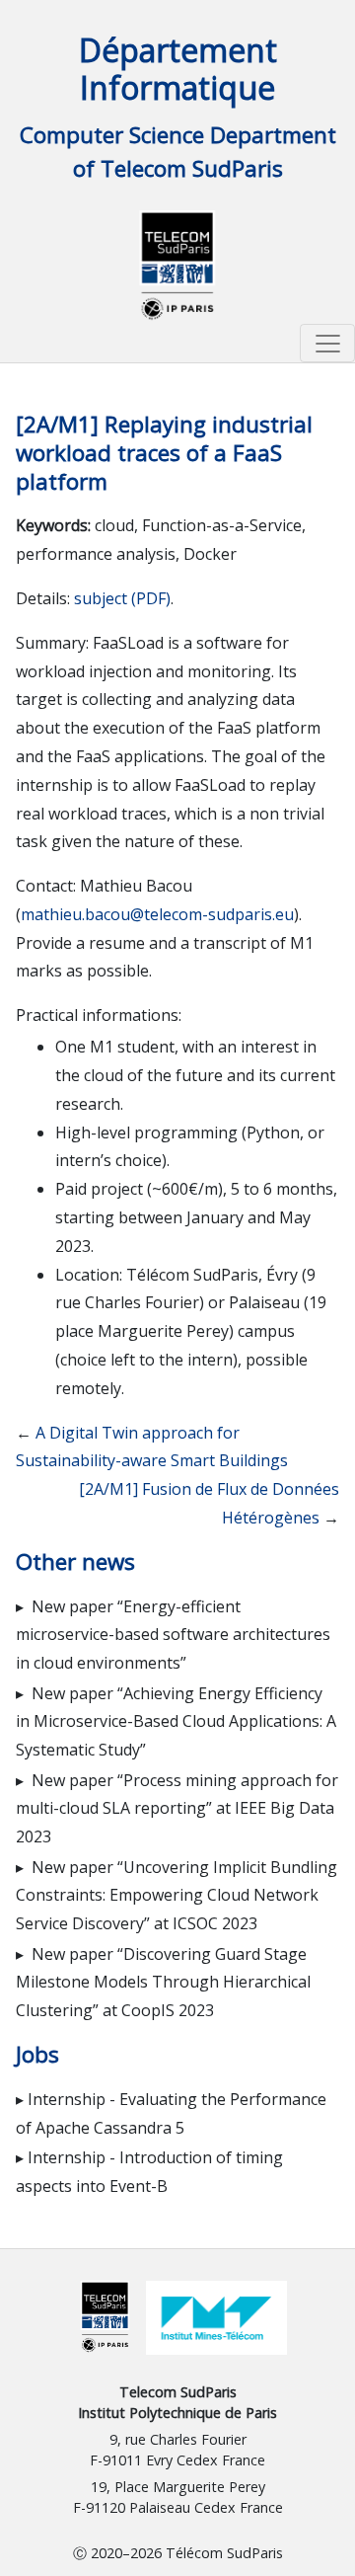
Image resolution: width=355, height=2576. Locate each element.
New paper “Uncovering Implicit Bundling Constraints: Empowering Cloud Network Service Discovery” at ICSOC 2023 (177, 1896)
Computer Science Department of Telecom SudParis (178, 152)
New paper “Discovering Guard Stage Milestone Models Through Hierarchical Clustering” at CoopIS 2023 (163, 1983)
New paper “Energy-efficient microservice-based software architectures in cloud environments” (173, 1635)
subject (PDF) (122, 598)
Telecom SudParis (178, 2392)
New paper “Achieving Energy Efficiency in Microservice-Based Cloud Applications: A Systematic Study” (176, 1722)
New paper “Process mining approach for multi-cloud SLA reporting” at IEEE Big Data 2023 (177, 1809)
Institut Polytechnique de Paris (177, 2413)
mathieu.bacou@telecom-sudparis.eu (157, 914)
